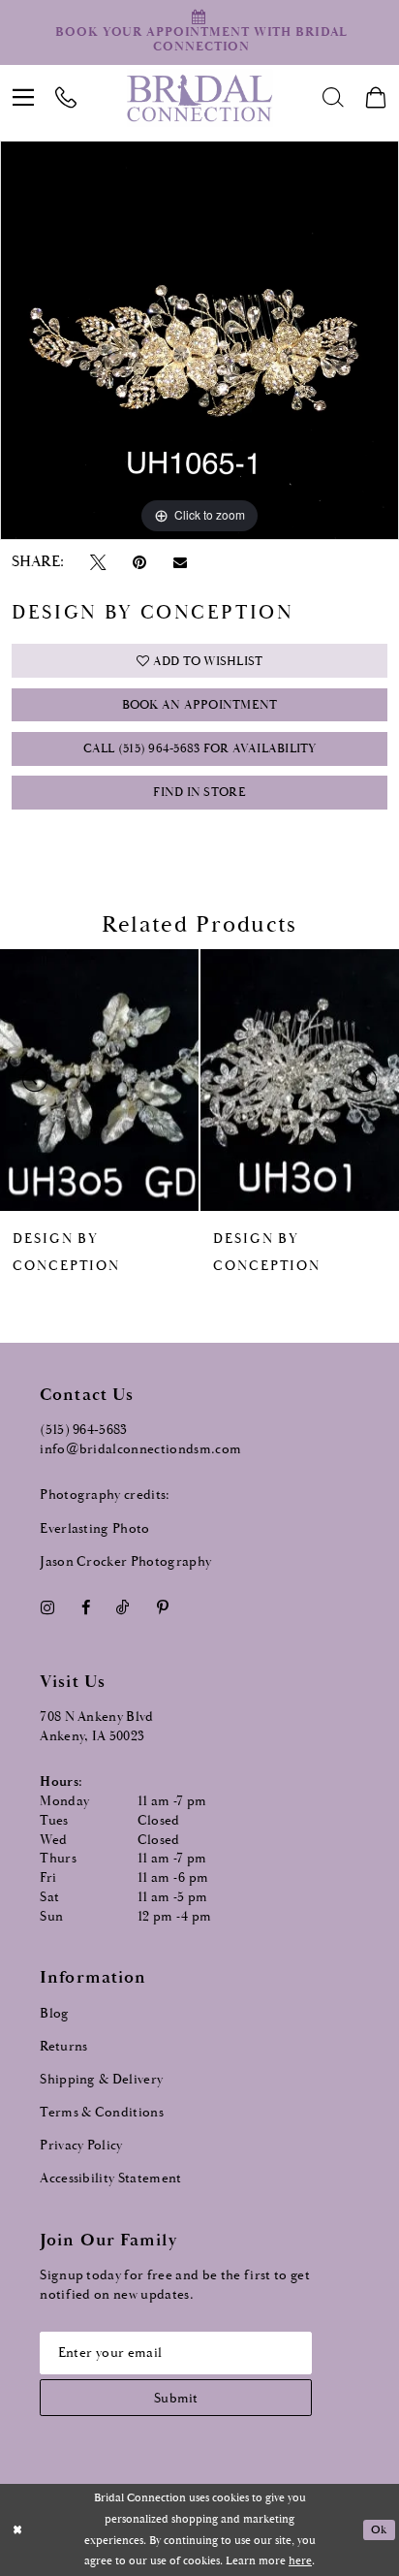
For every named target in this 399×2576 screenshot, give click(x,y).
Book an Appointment (200, 705)
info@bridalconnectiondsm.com (140, 1449)
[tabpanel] (199, 340)
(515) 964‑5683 (84, 1430)
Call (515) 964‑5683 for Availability (200, 749)
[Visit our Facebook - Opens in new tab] (85, 1608)
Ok (379, 2530)
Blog (54, 2014)
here (300, 2561)
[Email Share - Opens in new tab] (180, 563)
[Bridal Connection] (200, 98)
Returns (63, 2047)
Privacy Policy (81, 2146)
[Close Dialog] (17, 2530)
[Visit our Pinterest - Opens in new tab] (162, 1608)
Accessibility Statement (111, 2178)
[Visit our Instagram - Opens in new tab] (47, 1608)
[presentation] (99, 1080)
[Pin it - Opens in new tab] (139, 562)
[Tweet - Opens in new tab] (98, 562)
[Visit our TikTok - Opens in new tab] (123, 1608)
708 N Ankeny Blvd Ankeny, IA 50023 (97, 1727)
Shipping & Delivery (101, 2080)
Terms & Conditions (102, 2113)
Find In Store (199, 793)
